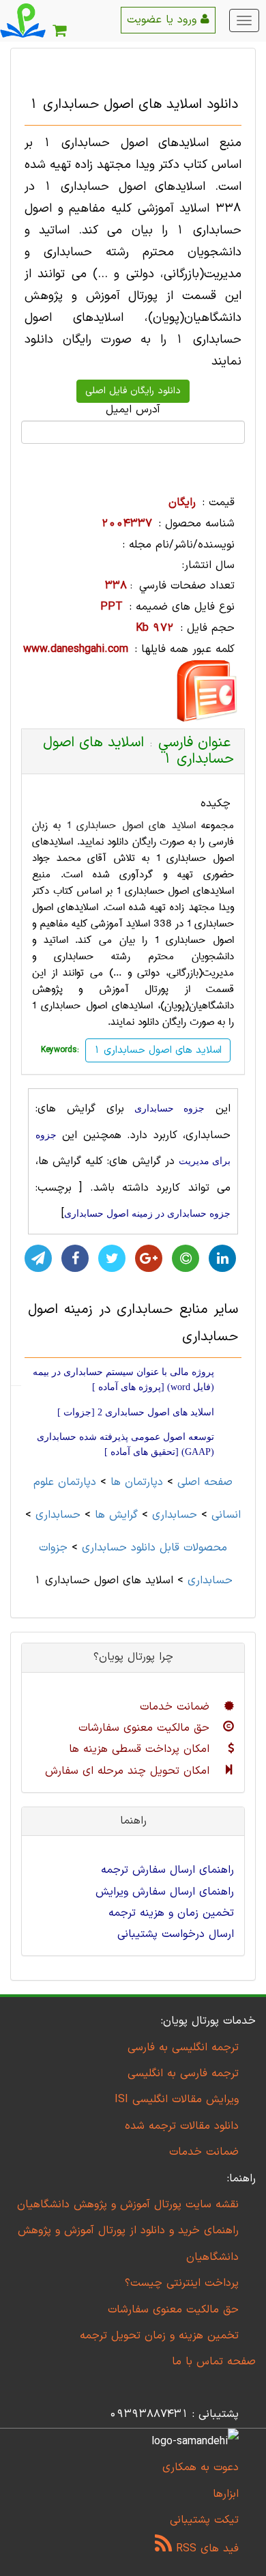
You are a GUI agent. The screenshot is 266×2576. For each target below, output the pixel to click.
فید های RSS (205, 2549)
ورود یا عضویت (164, 20)
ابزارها (226, 2494)
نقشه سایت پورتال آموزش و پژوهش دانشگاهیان (128, 2205)
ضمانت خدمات (177, 1707)
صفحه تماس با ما (214, 2362)
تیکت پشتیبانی (204, 2520)
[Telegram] (38, 1258)
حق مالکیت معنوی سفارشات (146, 1728)
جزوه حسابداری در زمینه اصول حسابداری (147, 1214)
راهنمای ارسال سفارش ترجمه (167, 1870)
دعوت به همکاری (201, 2467)
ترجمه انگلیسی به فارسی (183, 2048)
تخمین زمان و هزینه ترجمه (171, 1913)
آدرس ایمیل (133, 410)
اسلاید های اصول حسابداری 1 (131, 825)
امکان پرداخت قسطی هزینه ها (141, 1749)
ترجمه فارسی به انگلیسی (183, 2073)
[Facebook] (75, 1258)
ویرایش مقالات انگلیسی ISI (177, 2099)
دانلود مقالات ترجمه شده (182, 2126)
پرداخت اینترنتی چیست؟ (182, 2283)
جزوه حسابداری (169, 1108)
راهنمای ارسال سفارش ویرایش (165, 1892)
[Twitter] (112, 1258)
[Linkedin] (222, 1258)
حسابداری (175, 1515)
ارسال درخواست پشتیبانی (176, 1934)
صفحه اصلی (205, 1482)
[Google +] (149, 1258)
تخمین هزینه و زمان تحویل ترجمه (159, 2336)
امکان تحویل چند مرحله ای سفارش (129, 1771)
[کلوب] (186, 1258)
